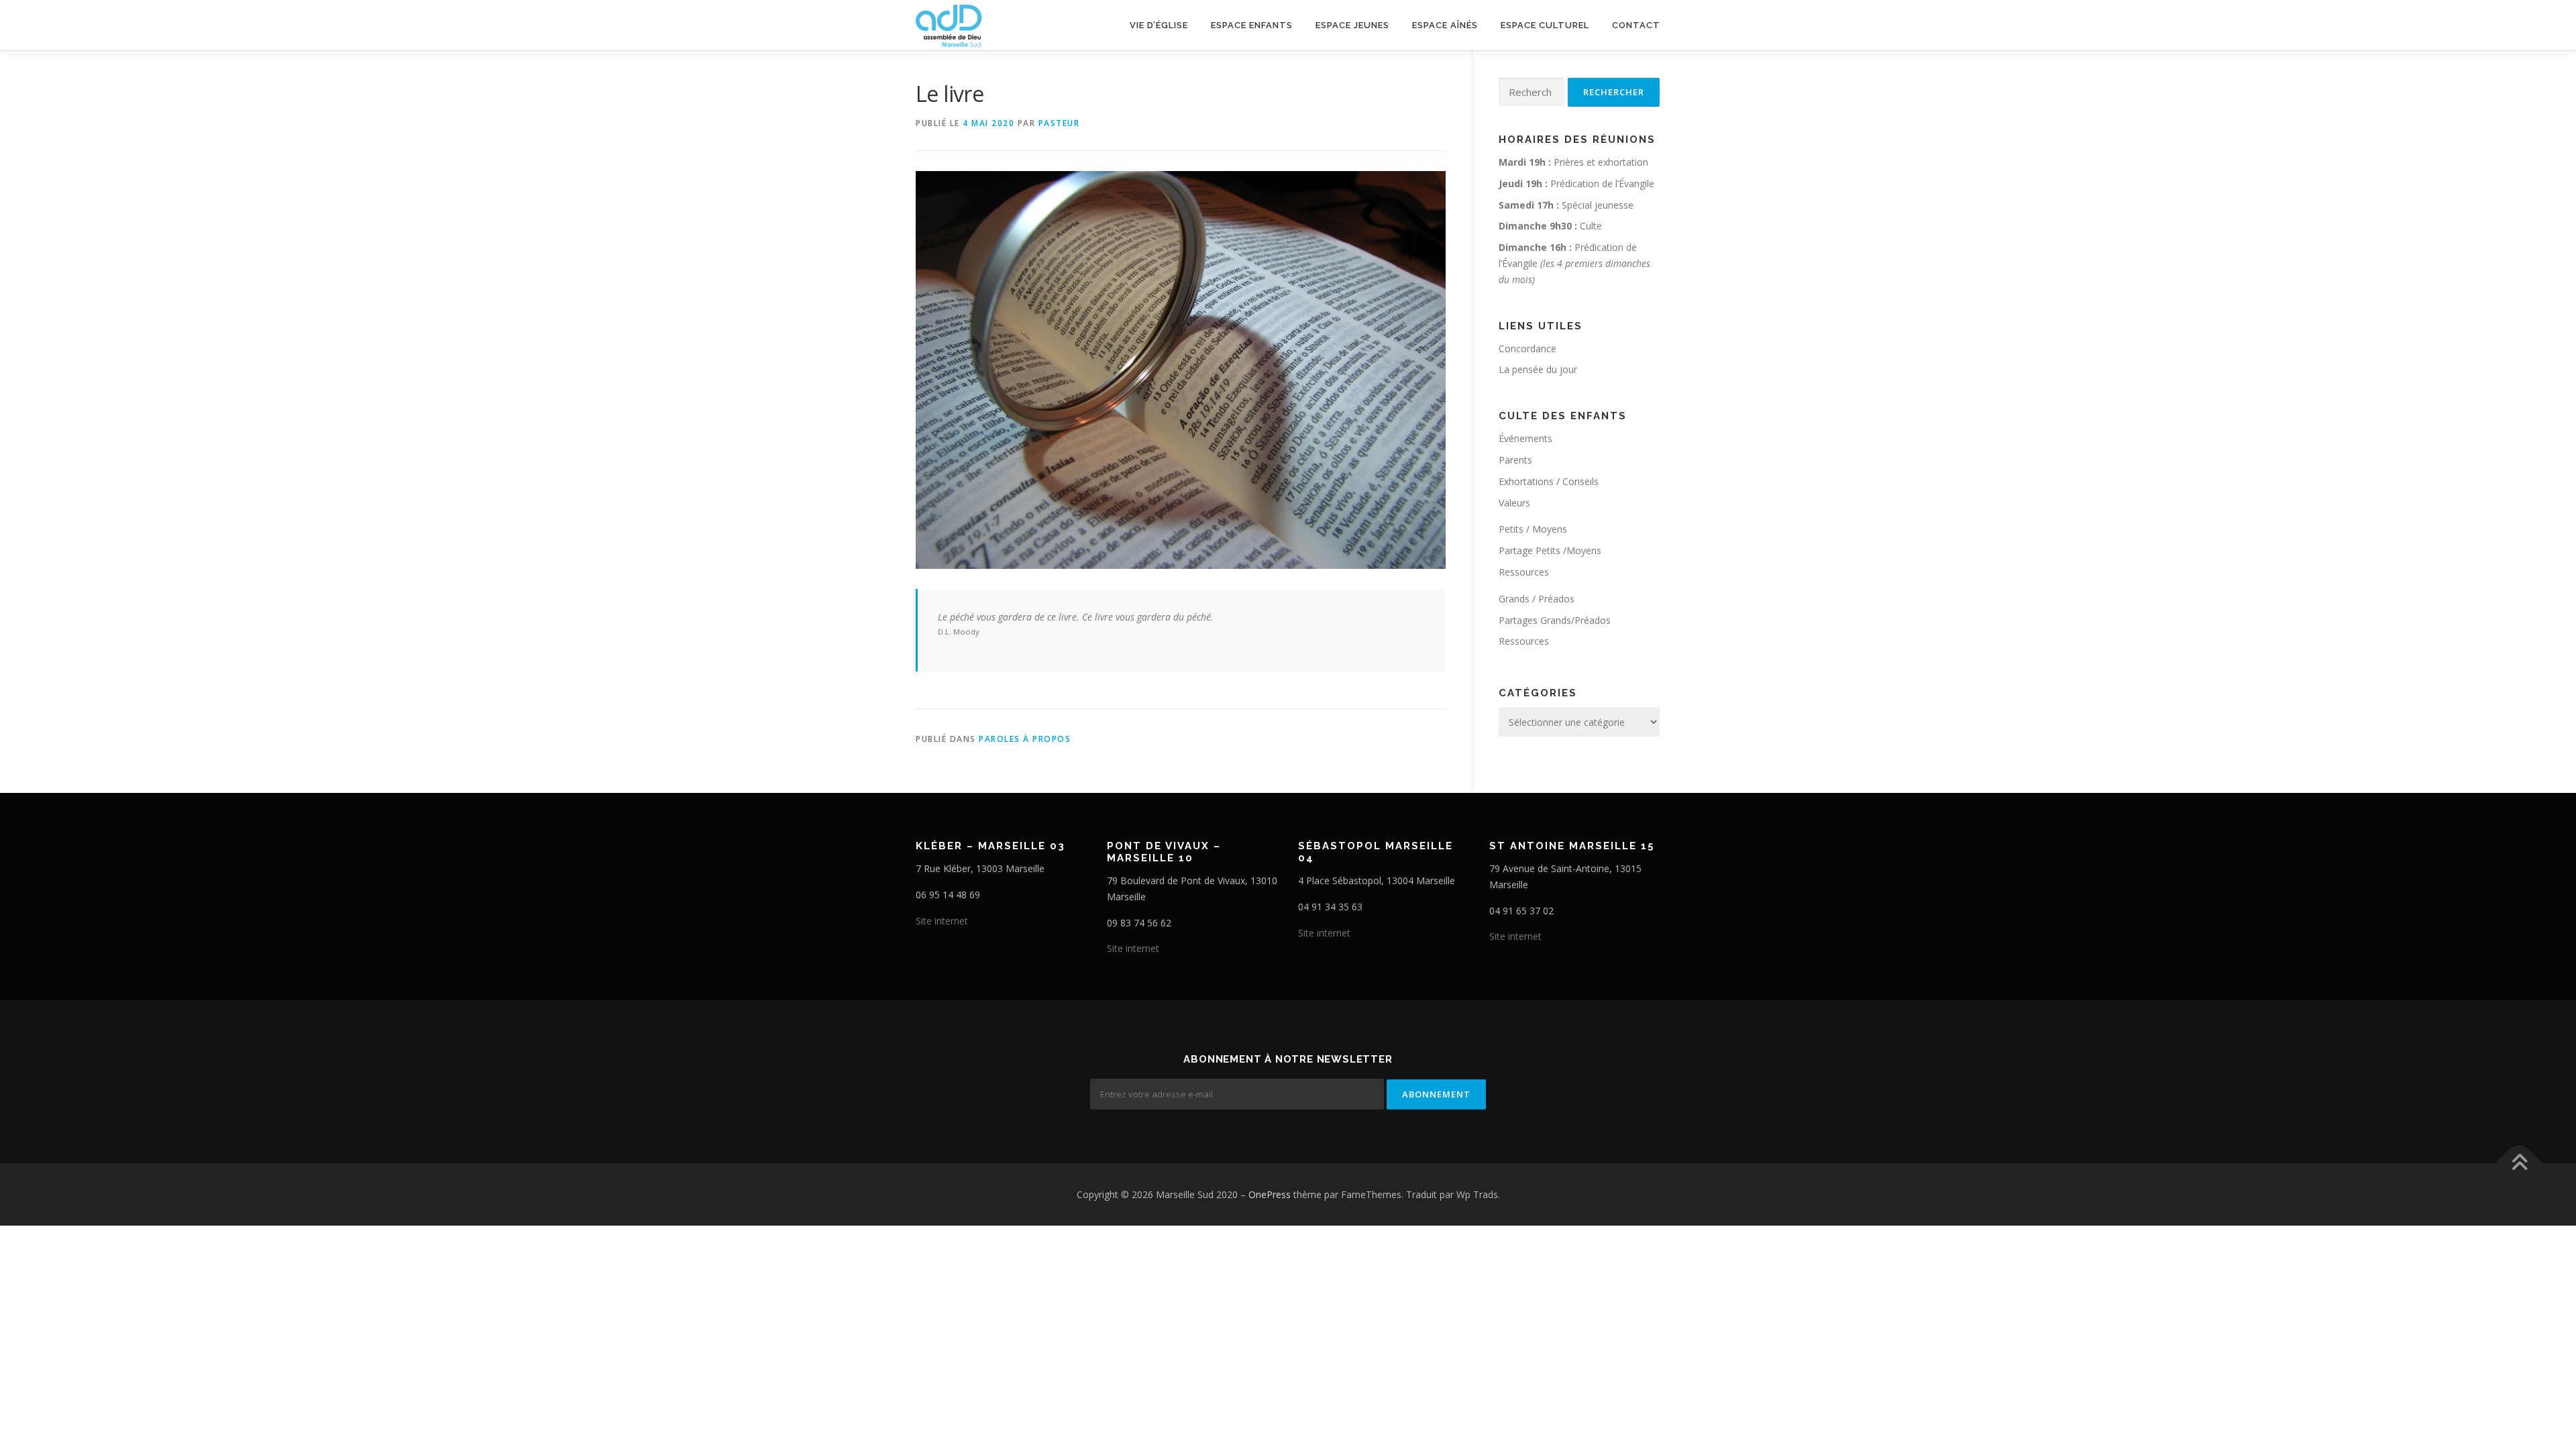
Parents (1515, 460)
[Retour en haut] (2519, 1163)
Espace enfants (1252, 25)
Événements (1525, 438)
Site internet (942, 921)
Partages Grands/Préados (1555, 620)
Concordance (1527, 348)
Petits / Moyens (1533, 529)
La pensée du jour (1538, 369)
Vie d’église (1159, 25)
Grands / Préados (1537, 599)
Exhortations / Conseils (1549, 481)
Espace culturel (1545, 25)
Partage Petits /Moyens (1550, 550)
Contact (1636, 25)
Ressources (1524, 572)
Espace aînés (1445, 25)
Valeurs (1514, 503)
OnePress (1270, 1194)
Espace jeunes (1352, 25)
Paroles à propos (1025, 739)
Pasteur (1059, 123)
